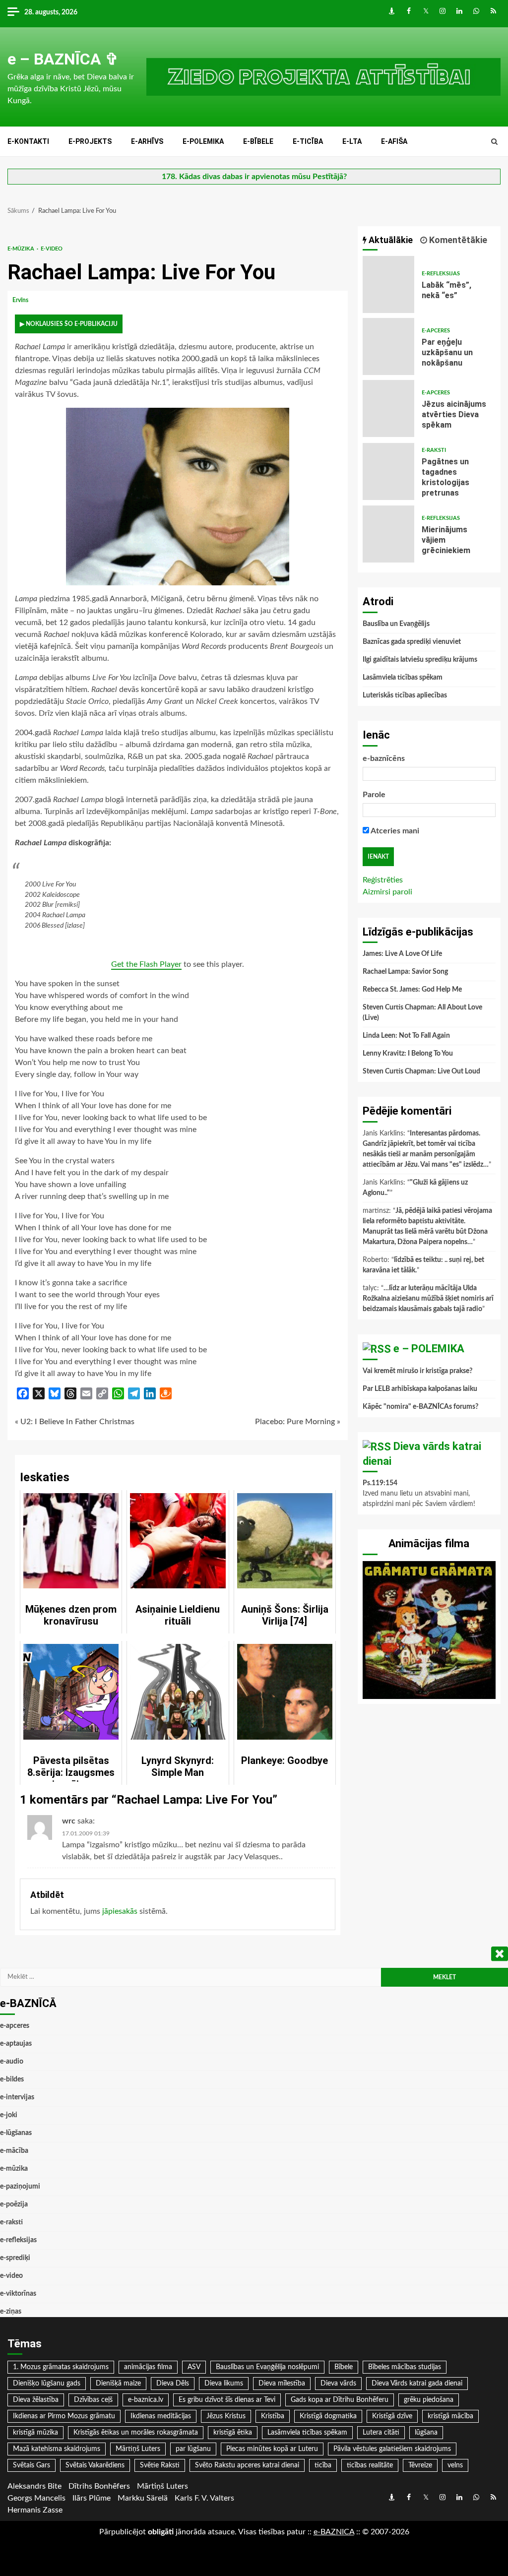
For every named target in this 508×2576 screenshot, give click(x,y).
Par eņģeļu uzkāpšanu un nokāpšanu (389, 346)
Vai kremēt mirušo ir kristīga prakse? (417, 1371)
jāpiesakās (120, 1911)
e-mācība (14, 2151)
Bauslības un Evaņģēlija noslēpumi (267, 2367)
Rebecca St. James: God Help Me (412, 990)
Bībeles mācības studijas (405, 2367)
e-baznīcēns (384, 758)
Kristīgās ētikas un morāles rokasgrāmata (136, 2433)
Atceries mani (394, 831)
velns (455, 2465)
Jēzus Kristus (226, 2416)
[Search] (494, 142)
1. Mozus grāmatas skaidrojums (61, 2367)
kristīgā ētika (233, 2433)
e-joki (9, 2115)
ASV (194, 2367)
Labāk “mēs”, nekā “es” (389, 284)
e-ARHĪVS (147, 141)
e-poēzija (14, 2204)
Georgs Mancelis (36, 2498)
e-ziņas (11, 2312)
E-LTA (352, 141)
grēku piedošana (429, 2400)
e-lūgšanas (16, 2133)
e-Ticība (308, 141)
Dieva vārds (338, 2384)
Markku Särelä (143, 2498)
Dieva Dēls (173, 2384)
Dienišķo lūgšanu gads (47, 2384)
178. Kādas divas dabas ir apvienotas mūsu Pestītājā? (254, 177)
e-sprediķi (15, 2258)
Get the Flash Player (146, 964)
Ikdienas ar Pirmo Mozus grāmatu (64, 2416)
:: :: (334, 2532)
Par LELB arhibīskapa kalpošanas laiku (420, 1389)
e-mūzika (22, 249)
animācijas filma (148, 2367)
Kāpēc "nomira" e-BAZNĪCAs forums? (420, 1407)
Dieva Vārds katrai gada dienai (417, 2384)
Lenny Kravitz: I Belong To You (408, 1054)
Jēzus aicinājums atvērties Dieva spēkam (389, 408)
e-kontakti (28, 141)
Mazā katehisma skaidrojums (57, 2449)
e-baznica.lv (146, 2400)
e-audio (12, 2062)
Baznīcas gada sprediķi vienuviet (412, 642)
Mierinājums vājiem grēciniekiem (389, 534)
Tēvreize (420, 2465)
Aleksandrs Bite (34, 2486)
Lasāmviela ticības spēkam (403, 678)
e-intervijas (17, 2097)
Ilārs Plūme (92, 2498)
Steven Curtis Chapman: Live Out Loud (421, 1071)
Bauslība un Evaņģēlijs (396, 624)
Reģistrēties (383, 880)
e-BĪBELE (258, 141)
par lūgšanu (193, 2449)
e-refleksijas (441, 274)
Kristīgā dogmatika (328, 2416)
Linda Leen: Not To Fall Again (406, 1036)
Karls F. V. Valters (204, 2498)
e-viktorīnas (18, 2294)
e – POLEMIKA (429, 1349)
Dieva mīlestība (282, 2384)
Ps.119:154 (380, 1483)
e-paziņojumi (20, 2187)
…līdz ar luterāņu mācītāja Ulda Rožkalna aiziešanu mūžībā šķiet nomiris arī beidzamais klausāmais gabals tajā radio (428, 1299)
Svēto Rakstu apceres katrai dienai (247, 2465)
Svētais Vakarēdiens (95, 2465)
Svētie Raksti (160, 2465)
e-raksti (434, 450)
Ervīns (21, 300)
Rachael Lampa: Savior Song (405, 972)
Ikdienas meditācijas (161, 2416)
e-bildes (12, 2079)
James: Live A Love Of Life (402, 954)
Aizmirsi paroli (387, 892)
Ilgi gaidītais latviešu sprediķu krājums (420, 660)
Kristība (273, 2416)
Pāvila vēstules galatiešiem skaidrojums (392, 2449)
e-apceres (436, 331)
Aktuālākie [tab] (390, 240)
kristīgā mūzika (35, 2433)
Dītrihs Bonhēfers (99, 2486)
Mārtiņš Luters (138, 2449)
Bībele (344, 2367)
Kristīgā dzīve (392, 2416)
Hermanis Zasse (35, 2510)
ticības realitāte (370, 2465)
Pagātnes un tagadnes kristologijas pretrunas (389, 471)
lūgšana (426, 2433)
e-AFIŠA (394, 141)
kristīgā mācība (450, 2416)
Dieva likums (224, 2384)
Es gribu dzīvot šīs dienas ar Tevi (227, 2400)
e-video (52, 249)
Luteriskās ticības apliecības (405, 695)
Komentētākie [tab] (457, 240)
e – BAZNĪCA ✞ (63, 59)
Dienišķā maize (118, 2384)
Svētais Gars (32, 2465)
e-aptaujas (16, 2044)
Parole (374, 795)
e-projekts (90, 141)
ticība (323, 2465)
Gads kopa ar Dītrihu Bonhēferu (340, 2400)
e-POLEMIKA (203, 141)
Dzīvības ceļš (93, 2400)
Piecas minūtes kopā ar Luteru (272, 2449)
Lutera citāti (381, 2433)
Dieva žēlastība (36, 2400)
